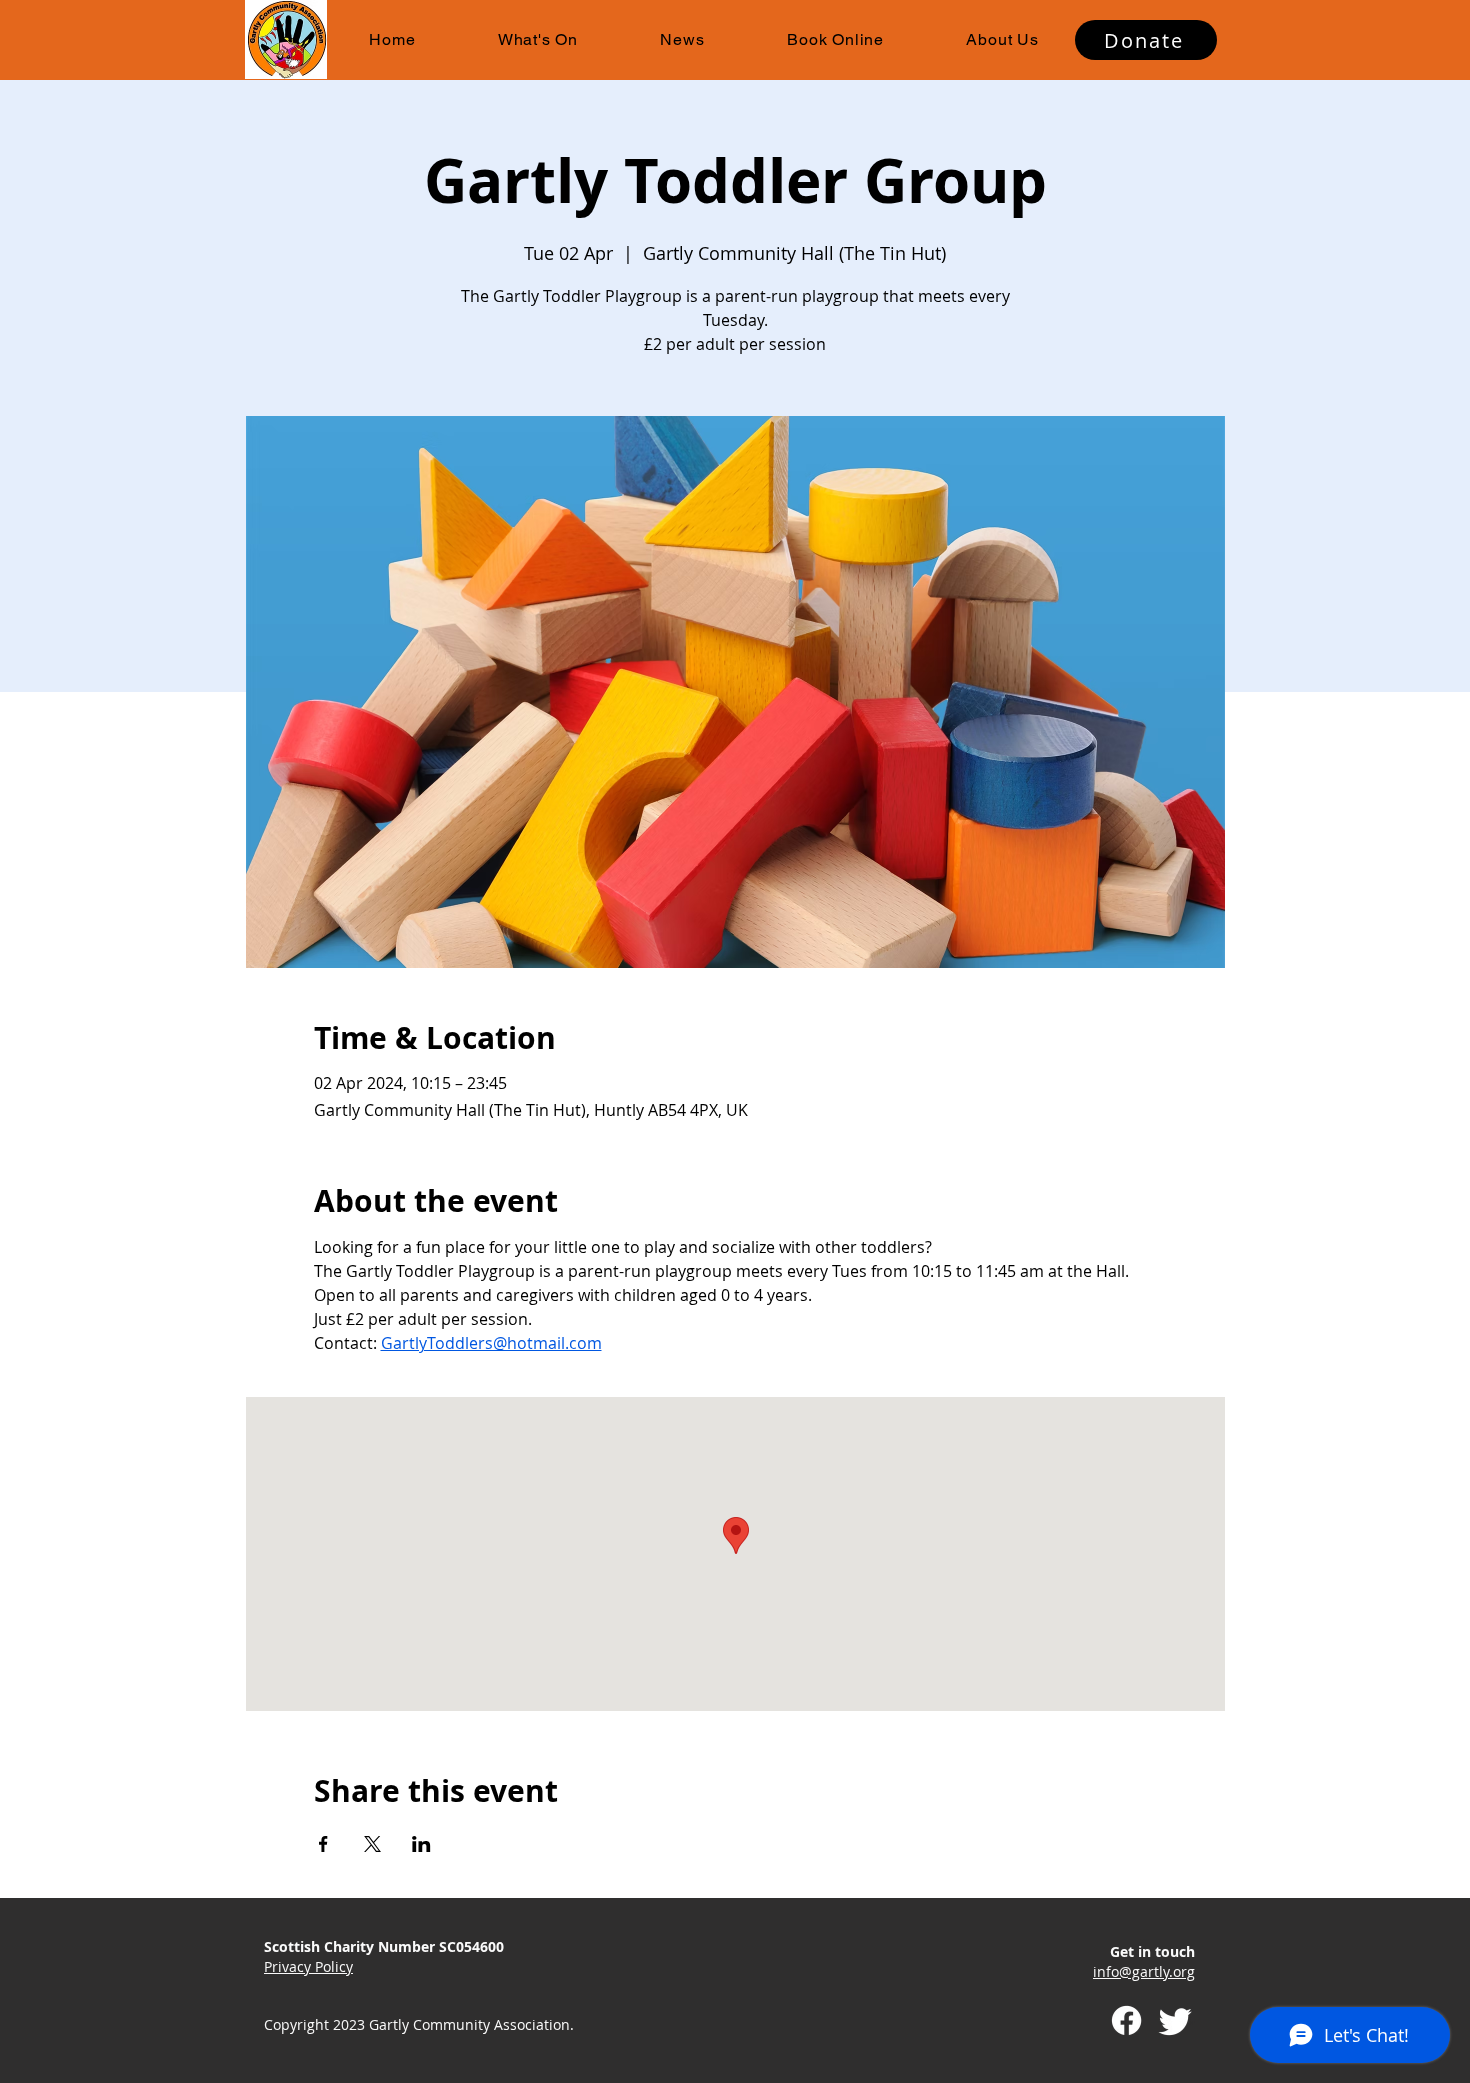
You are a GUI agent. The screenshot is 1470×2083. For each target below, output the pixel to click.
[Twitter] (1175, 2020)
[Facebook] (1126, 2020)
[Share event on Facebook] (323, 1844)
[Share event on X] (372, 1844)
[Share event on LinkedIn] (421, 1844)
